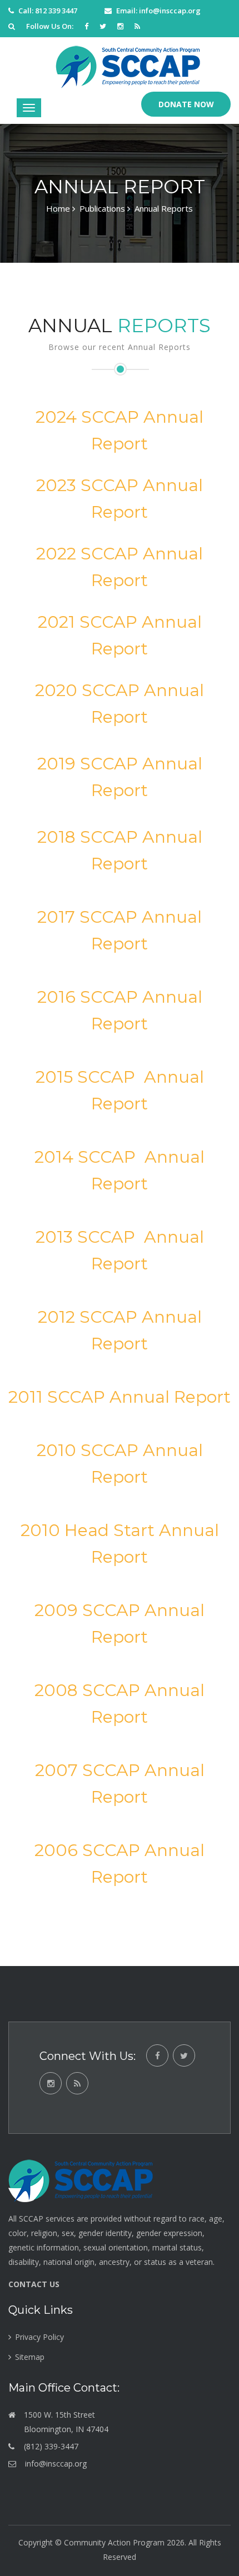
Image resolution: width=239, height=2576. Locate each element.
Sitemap (30, 2357)
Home (58, 208)
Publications (102, 208)
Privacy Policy (39, 2337)
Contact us (34, 2284)
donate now (186, 104)
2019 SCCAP (88, 764)
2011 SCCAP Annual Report (120, 1397)
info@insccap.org (170, 11)
